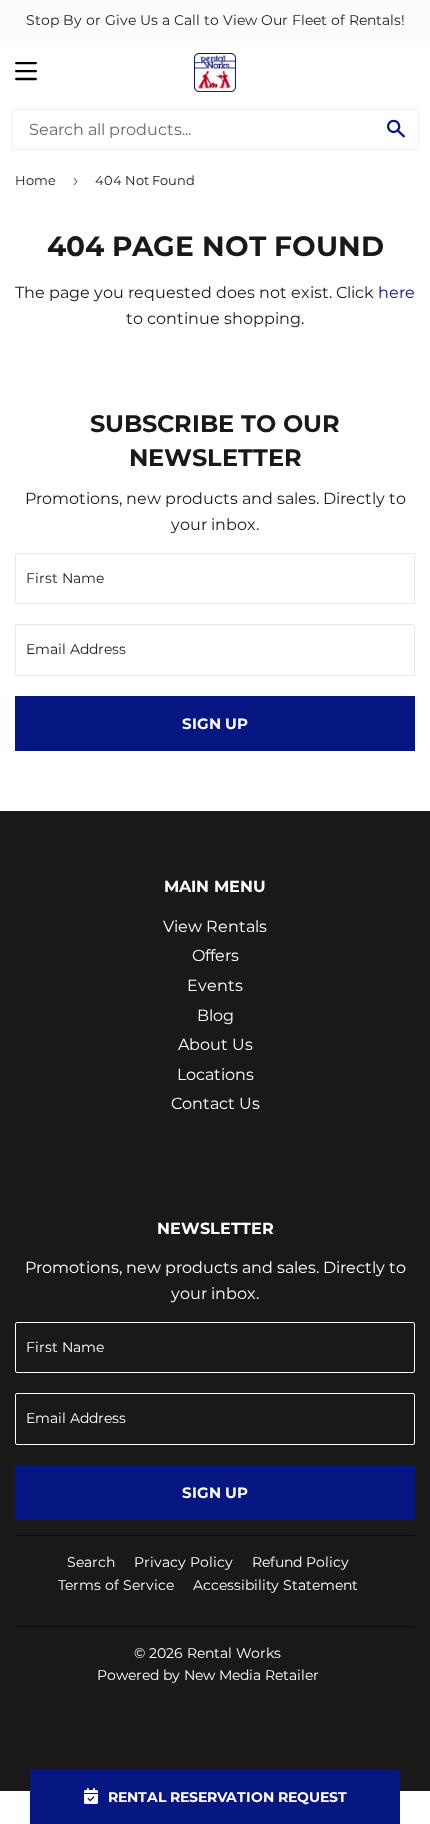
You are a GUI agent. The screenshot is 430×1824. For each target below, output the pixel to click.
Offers (215, 955)
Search (91, 1562)
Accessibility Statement (275, 1585)
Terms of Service (116, 1585)
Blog (215, 1015)
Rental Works (234, 1653)
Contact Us (215, 1103)
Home (35, 180)
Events (215, 985)
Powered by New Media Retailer (208, 1675)
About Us (215, 1044)
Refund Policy (300, 1562)
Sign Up (215, 723)
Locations (215, 1074)
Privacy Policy (183, 1562)
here (396, 292)
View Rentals (215, 926)
